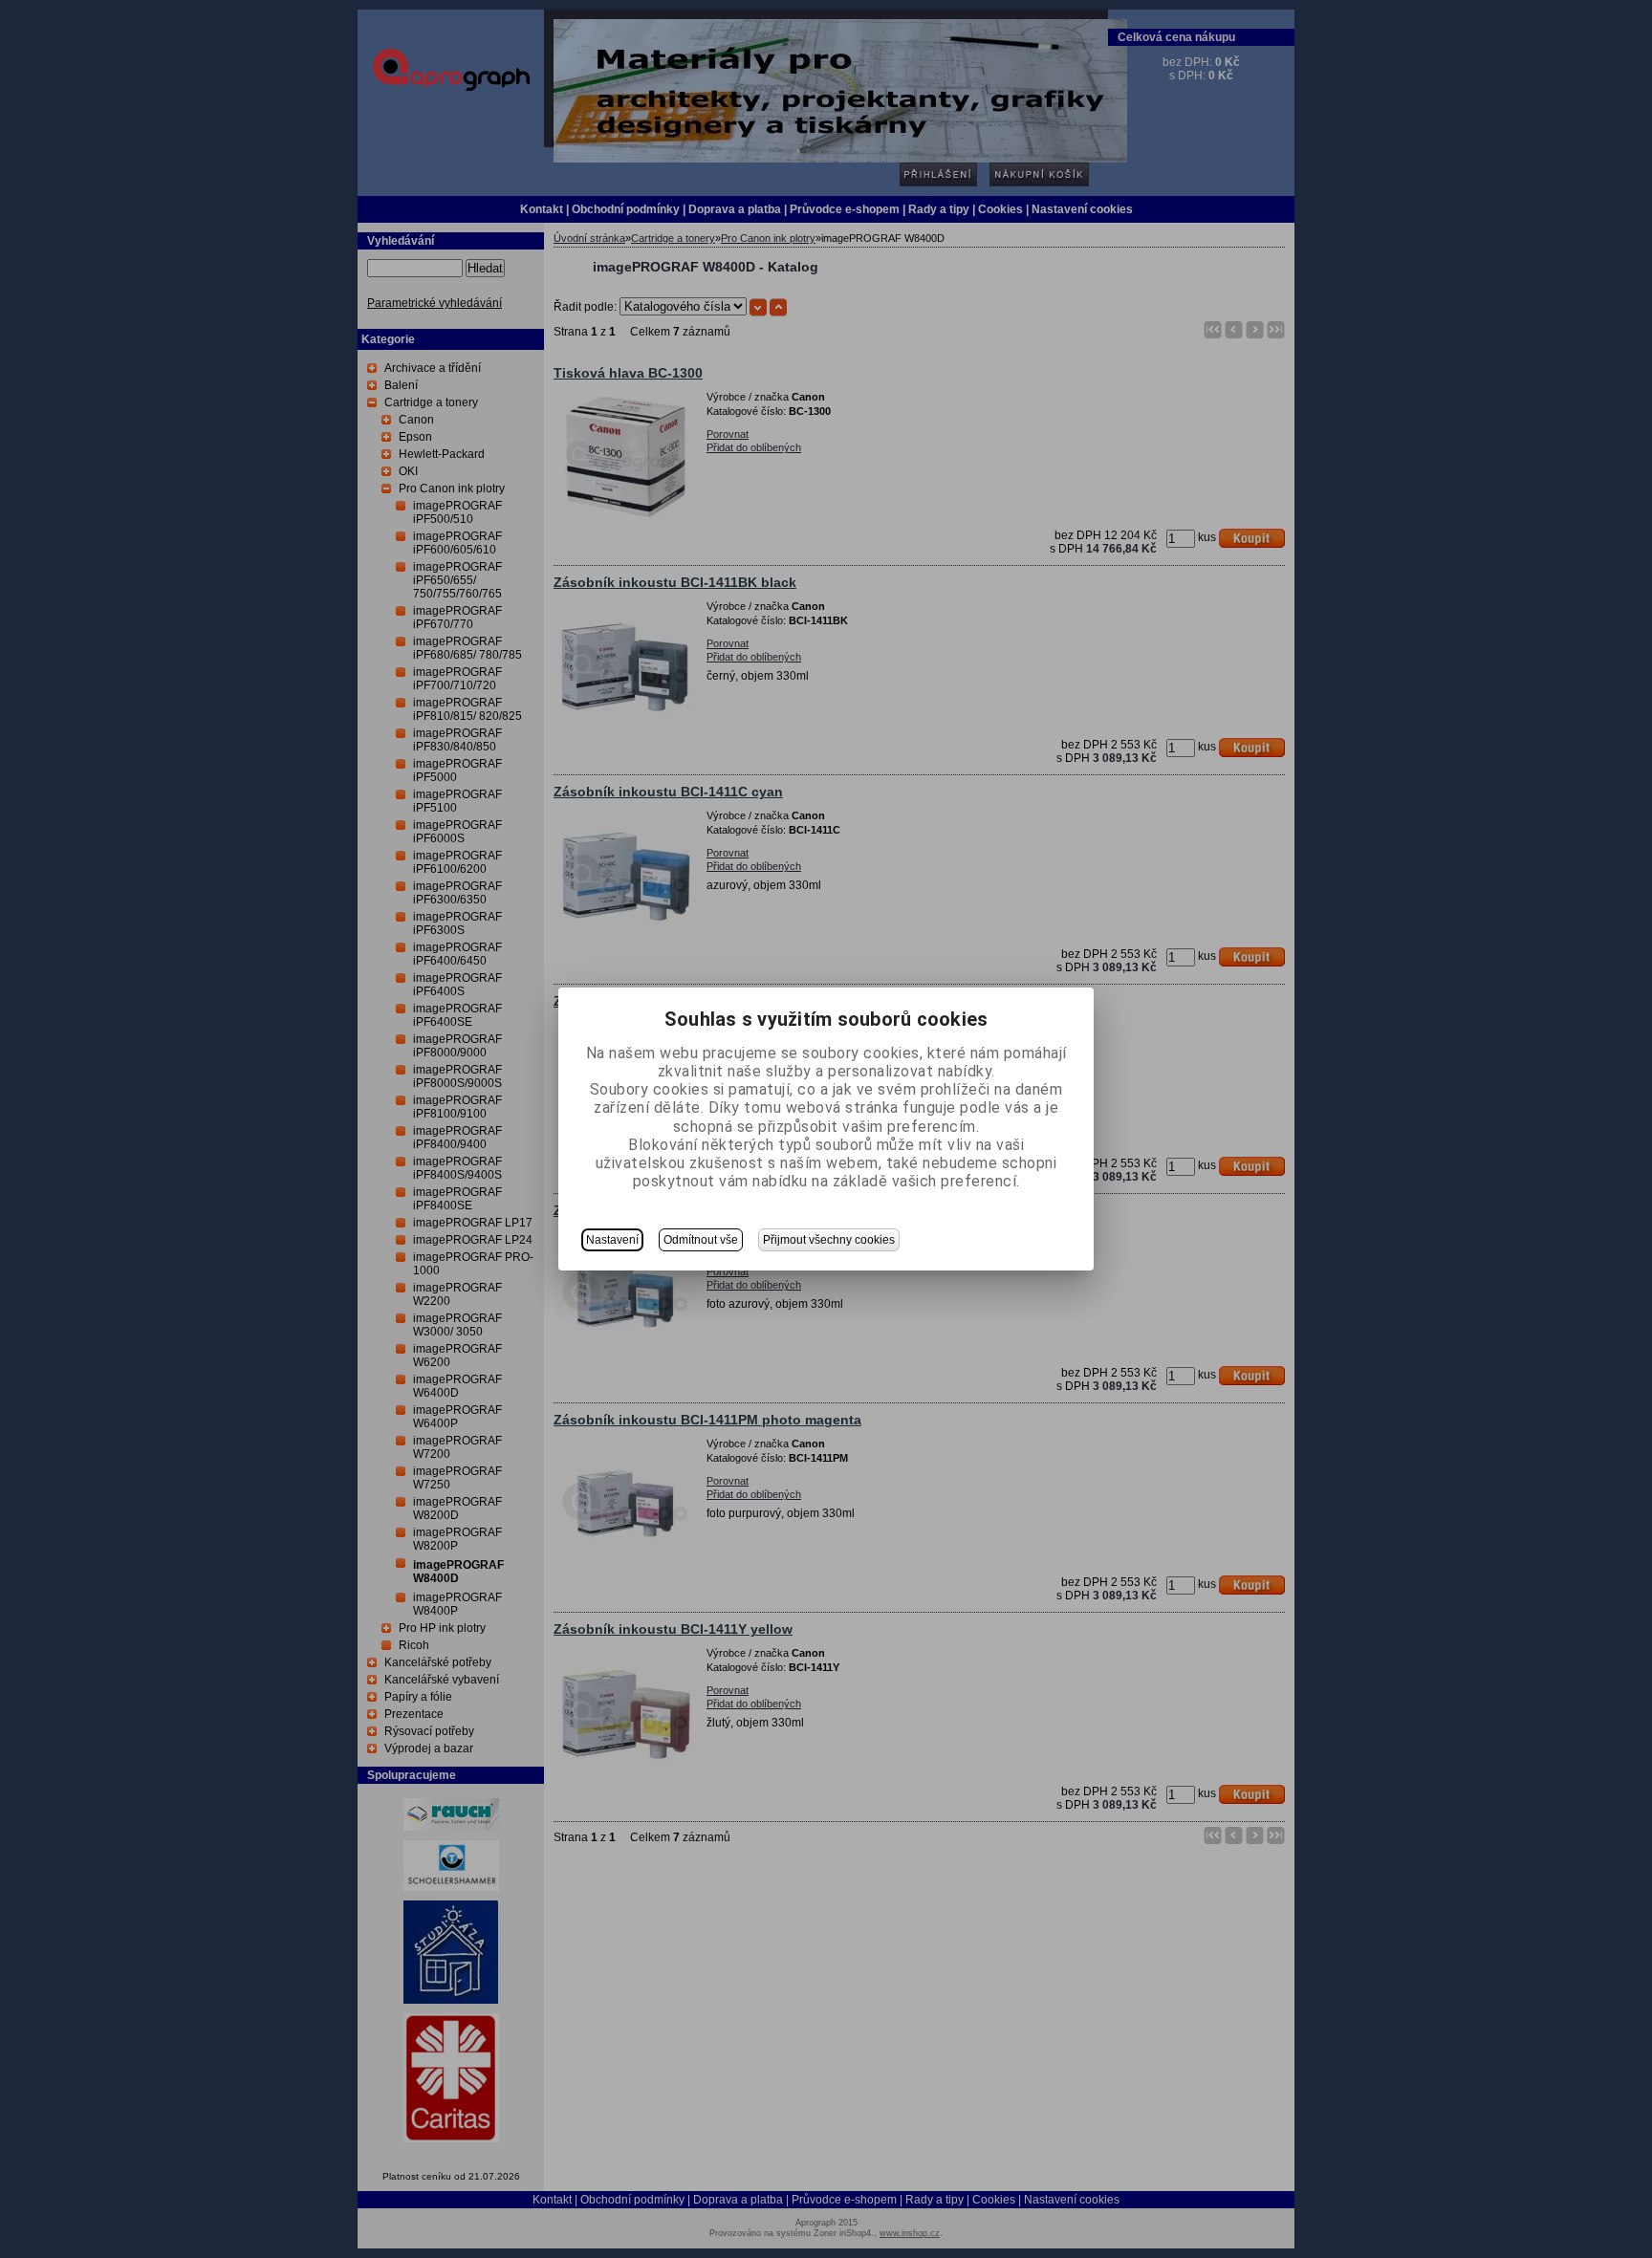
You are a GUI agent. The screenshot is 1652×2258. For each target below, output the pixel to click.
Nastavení (612, 1240)
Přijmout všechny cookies (829, 1240)
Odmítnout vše (701, 1240)
